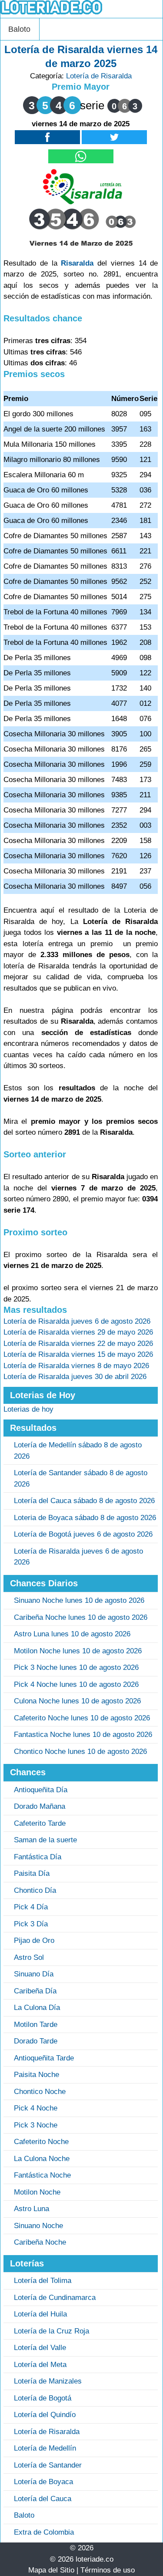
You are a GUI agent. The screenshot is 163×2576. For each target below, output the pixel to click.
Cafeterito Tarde (40, 1823)
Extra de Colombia (44, 2532)
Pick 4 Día (31, 1907)
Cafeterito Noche (41, 2142)
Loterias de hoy (28, 1409)
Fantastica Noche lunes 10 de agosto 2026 (83, 1735)
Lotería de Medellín (45, 2448)
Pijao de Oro (34, 1940)
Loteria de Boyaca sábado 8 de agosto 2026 (85, 1518)
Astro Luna (32, 2209)
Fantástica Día (38, 1857)
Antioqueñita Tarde (44, 2058)
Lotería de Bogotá (43, 2398)
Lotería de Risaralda (99, 76)
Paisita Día (32, 1873)
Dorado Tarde (36, 2041)
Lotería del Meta (40, 2365)
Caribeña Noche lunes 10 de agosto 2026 (81, 1617)
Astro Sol (29, 1957)
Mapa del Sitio (51, 2570)
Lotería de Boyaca (43, 2482)
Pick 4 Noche (36, 2108)
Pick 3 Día (31, 1924)
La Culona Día (37, 2008)
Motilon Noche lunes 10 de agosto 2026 (78, 1651)
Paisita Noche (37, 2075)
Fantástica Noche (42, 2175)
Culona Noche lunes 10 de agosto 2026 (77, 1701)
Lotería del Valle (40, 2348)
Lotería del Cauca (43, 2499)
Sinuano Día (34, 1974)
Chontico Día (35, 1890)
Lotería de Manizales (48, 2381)
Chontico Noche (40, 2092)
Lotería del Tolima (43, 2281)
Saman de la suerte (45, 1840)
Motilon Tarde (36, 2025)
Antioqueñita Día (41, 1790)
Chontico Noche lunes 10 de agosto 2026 (80, 1752)
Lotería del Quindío (45, 2415)
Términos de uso (108, 2570)
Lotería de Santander (48, 2465)
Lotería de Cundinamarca (55, 2298)
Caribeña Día (35, 1991)
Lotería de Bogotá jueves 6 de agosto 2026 (83, 1534)
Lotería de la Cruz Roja (52, 2331)
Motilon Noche (37, 2192)
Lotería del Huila (40, 2314)
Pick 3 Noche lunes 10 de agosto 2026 (76, 1667)
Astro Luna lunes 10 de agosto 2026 (72, 1634)
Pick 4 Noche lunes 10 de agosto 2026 (76, 1684)
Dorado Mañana (40, 1806)
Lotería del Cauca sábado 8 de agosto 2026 (84, 1501)
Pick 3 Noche (36, 2125)
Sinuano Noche (38, 2226)
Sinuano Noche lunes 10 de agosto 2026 (79, 1600)
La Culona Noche (42, 2159)
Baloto (19, 29)
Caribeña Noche (40, 2242)
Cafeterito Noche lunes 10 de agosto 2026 (82, 1718)
